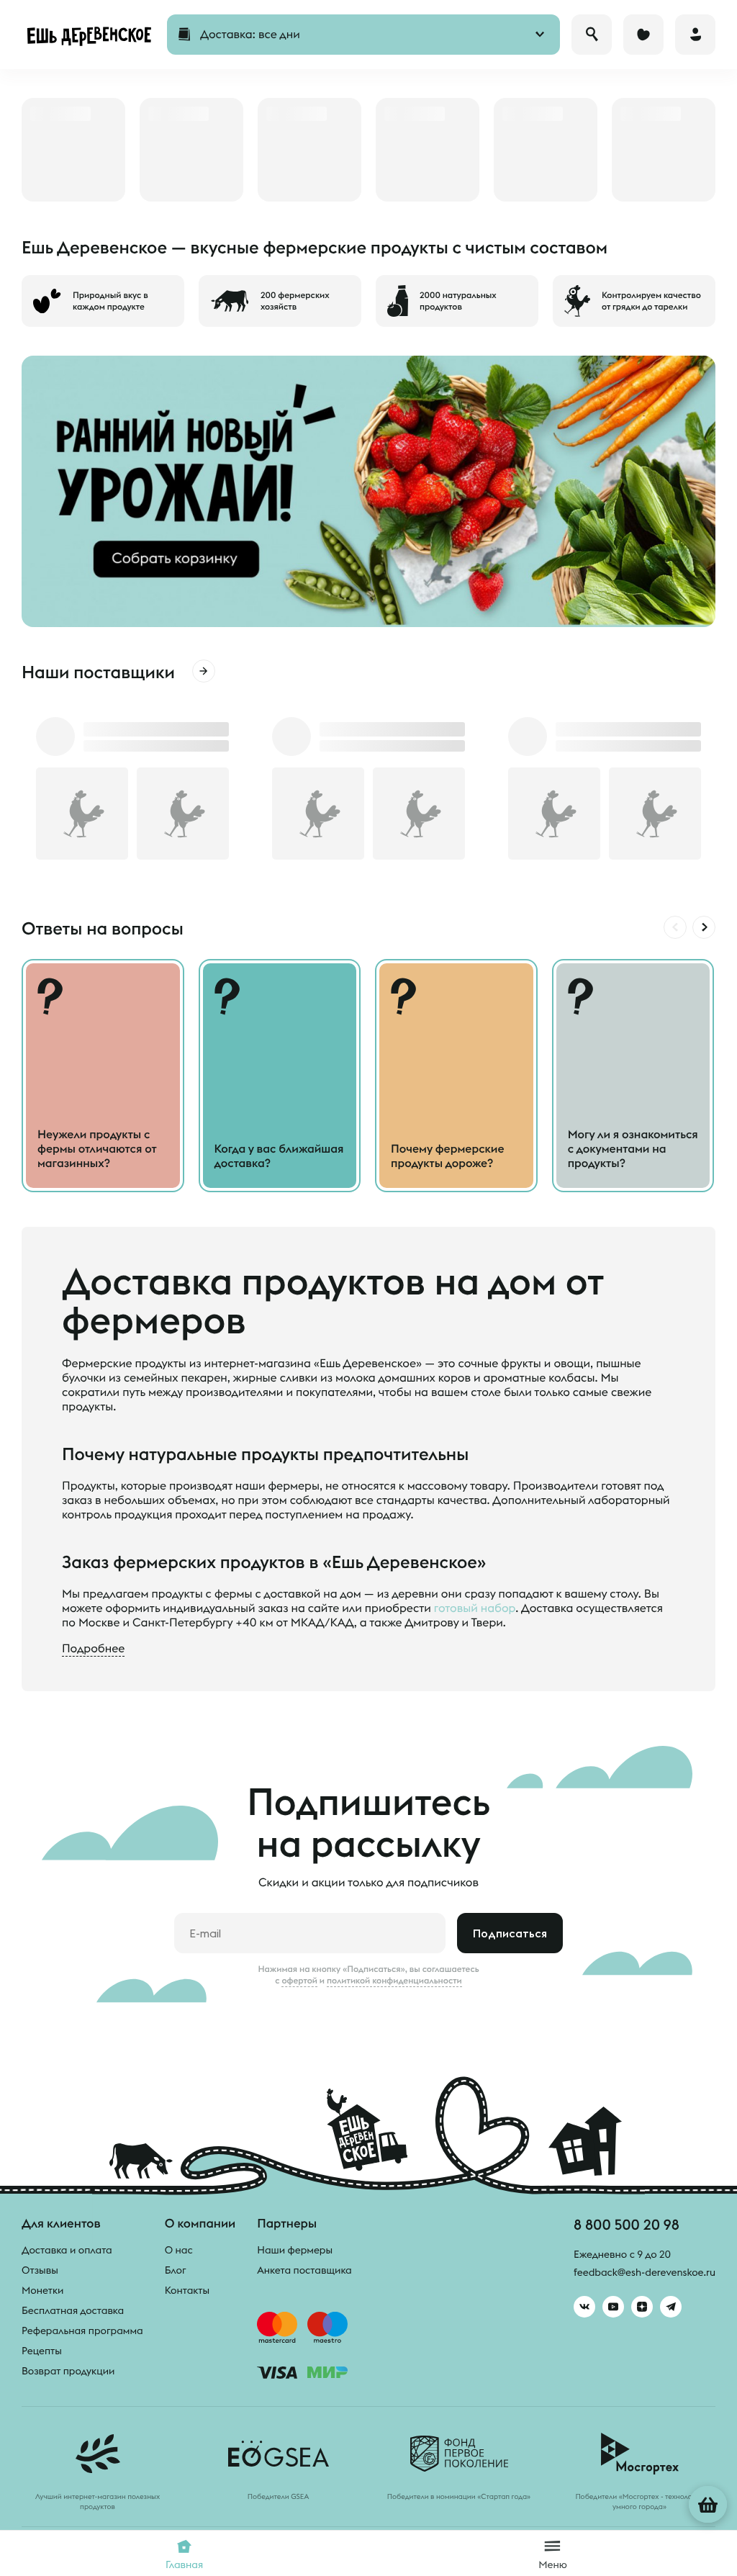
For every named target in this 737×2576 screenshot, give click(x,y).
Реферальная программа (82, 2330)
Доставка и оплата (67, 2250)
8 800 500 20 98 (627, 2224)
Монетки (42, 2290)
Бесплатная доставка (73, 2310)
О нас (179, 2250)
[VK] (584, 2307)
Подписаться (510, 1933)
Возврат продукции (68, 2371)
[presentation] (675, 927)
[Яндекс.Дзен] (642, 2307)
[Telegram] (671, 2307)
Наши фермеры (295, 2250)
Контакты (187, 2290)
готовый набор (475, 1608)
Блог (176, 2270)
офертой (299, 1981)
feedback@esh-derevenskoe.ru (645, 2272)
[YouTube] (613, 2307)
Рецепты (42, 2351)
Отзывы (40, 2270)
